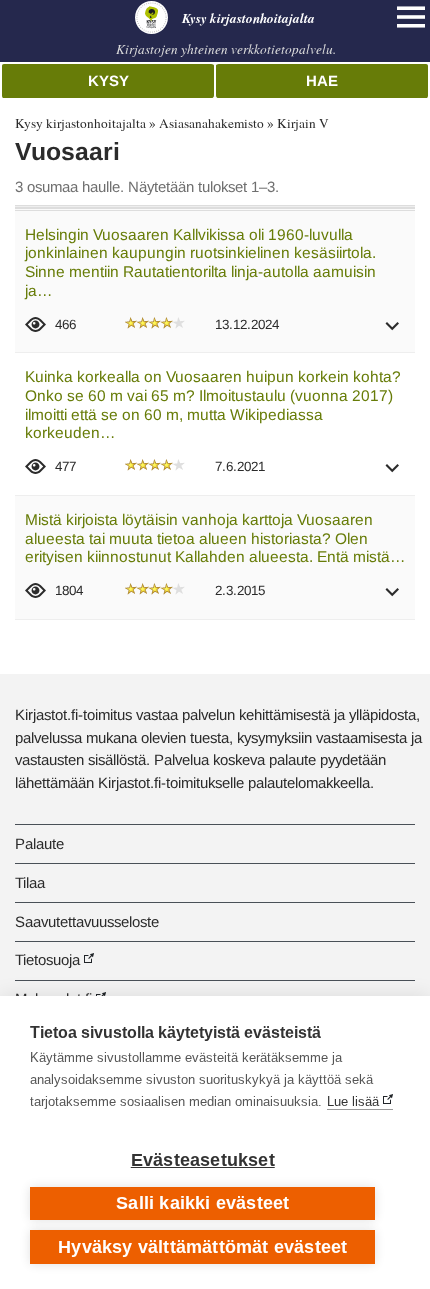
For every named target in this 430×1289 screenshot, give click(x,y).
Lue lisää (353, 1101)
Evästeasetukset (203, 1160)
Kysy (108, 80)
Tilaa (30, 882)
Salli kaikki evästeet (202, 1203)
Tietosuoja (47, 959)
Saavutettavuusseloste (87, 921)
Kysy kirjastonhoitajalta (80, 123)
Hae (322, 80)
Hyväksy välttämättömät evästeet (202, 1247)
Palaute (39, 843)
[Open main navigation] (411, 17)
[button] (393, 332)
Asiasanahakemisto (211, 123)
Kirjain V (303, 123)
